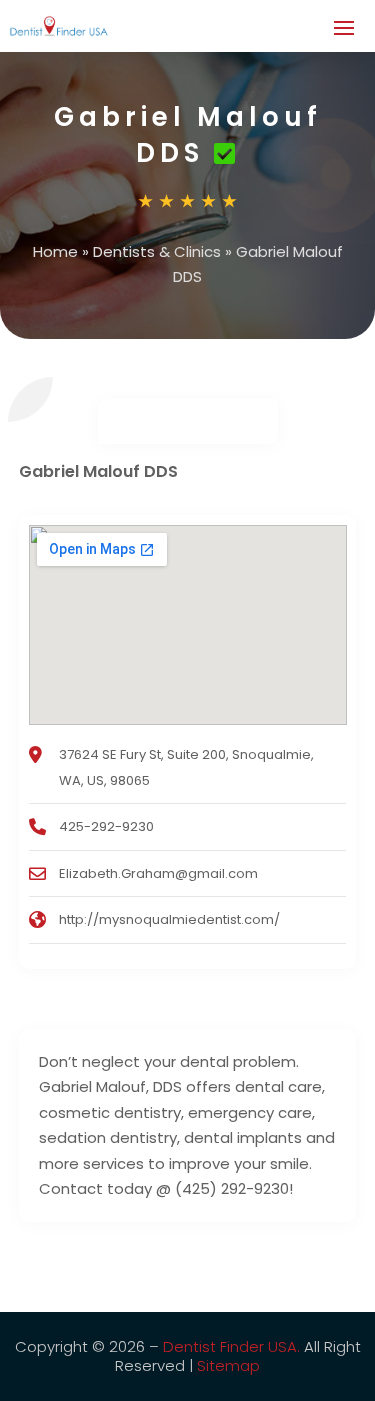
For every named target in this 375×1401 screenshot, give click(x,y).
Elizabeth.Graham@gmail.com (158, 873)
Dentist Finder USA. (231, 1346)
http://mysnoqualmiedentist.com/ (169, 919)
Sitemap (228, 1365)
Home (55, 251)
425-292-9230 (106, 826)
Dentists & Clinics (157, 251)
